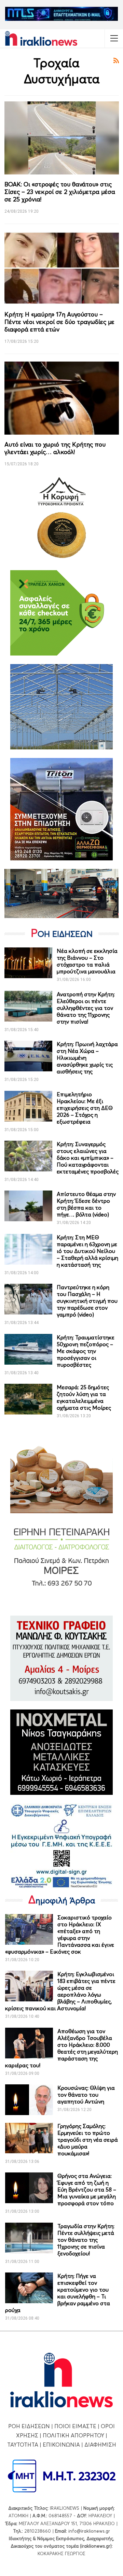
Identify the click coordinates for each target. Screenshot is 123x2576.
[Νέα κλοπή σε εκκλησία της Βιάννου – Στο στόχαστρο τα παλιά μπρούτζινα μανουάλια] (28, 963)
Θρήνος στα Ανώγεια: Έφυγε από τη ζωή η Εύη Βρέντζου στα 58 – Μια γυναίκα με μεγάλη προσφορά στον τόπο (87, 2190)
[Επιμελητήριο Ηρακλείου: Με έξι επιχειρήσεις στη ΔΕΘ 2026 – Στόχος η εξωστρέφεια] (28, 1106)
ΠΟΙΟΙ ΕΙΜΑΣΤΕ (75, 2426)
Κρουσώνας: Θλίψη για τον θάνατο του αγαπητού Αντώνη (86, 2095)
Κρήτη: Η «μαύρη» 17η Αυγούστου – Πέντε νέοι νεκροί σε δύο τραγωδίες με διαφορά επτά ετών (59, 322)
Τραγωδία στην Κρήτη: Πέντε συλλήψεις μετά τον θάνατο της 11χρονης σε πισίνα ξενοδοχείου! (86, 2240)
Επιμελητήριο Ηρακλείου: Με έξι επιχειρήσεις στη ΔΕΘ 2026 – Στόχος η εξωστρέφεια (85, 1108)
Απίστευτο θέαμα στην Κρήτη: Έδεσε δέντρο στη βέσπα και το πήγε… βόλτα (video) (86, 1204)
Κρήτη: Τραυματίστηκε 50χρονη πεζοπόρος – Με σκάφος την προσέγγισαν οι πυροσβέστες (86, 1351)
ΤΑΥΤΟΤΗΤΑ (23, 2445)
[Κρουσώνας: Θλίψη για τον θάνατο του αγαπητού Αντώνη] (29, 2100)
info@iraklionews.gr (89, 2531)
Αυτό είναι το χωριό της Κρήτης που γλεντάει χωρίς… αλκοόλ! (55, 448)
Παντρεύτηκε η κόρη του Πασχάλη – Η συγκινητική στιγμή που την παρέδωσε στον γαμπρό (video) (87, 1301)
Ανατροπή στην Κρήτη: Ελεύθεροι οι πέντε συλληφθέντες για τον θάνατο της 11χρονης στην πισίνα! (86, 1008)
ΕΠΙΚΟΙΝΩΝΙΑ (61, 2445)
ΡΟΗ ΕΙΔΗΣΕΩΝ (29, 2426)
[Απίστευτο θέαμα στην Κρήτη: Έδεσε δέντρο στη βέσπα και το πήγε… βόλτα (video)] (28, 1206)
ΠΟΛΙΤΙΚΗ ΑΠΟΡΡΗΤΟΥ (73, 2435)
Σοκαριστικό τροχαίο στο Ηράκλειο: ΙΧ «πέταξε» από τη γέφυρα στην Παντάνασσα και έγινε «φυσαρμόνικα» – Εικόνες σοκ (60, 1934)
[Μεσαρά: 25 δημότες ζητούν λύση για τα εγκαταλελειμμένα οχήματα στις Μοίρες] (28, 1399)
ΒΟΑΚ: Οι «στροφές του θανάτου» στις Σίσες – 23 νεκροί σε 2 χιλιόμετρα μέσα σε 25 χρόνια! (60, 192)
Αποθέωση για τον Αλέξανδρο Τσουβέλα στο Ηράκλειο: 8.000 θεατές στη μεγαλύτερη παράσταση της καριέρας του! (61, 2048)
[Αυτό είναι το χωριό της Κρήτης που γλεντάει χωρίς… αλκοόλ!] (62, 398)
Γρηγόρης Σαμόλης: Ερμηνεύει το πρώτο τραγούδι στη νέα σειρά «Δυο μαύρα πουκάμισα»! (88, 2140)
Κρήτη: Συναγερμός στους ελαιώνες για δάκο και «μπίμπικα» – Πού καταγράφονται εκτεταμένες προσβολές (88, 1158)
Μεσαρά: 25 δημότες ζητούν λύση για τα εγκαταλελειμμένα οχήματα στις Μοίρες (84, 1397)
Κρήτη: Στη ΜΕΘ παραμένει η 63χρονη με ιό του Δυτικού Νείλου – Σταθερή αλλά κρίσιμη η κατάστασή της (87, 1251)
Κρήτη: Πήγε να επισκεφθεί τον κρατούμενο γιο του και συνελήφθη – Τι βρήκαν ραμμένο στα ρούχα (58, 2293)
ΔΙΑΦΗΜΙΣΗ (100, 2445)
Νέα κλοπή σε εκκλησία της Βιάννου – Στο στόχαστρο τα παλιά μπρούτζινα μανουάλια (87, 961)
